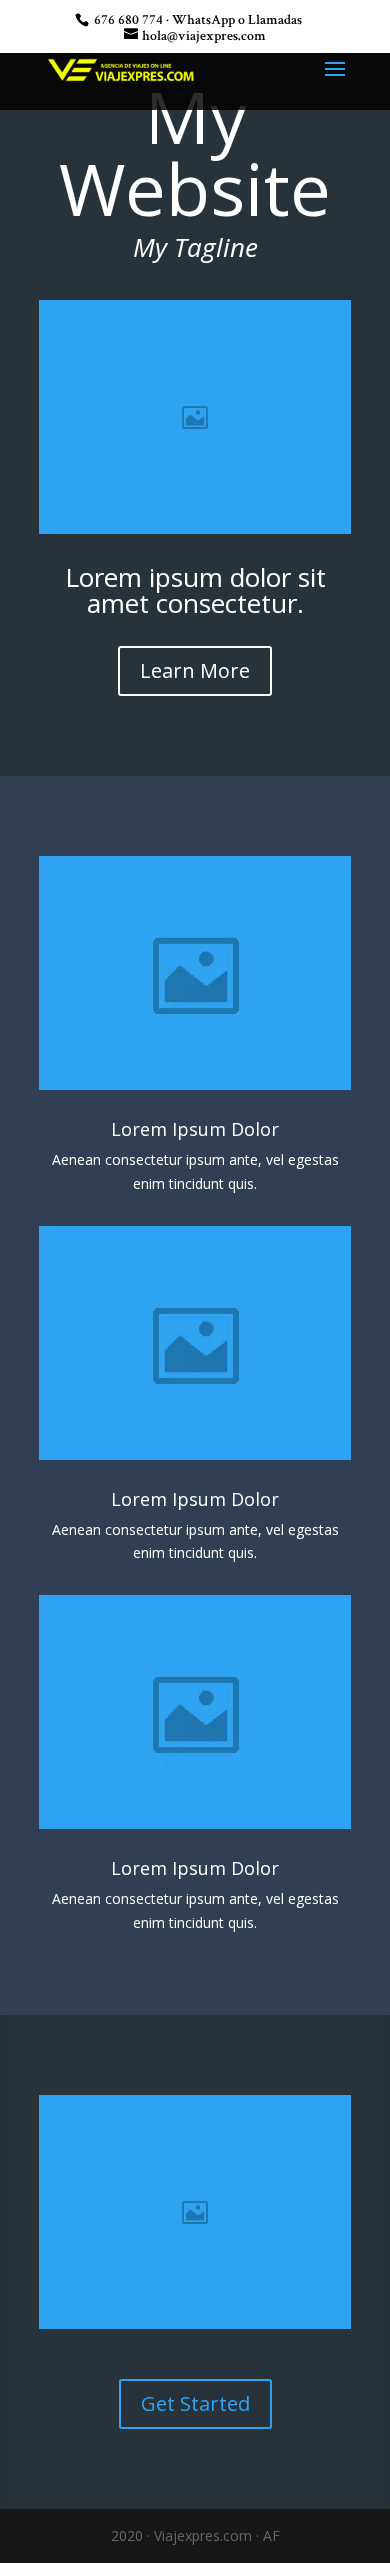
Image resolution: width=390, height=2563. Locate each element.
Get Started (195, 2403)
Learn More (195, 670)
